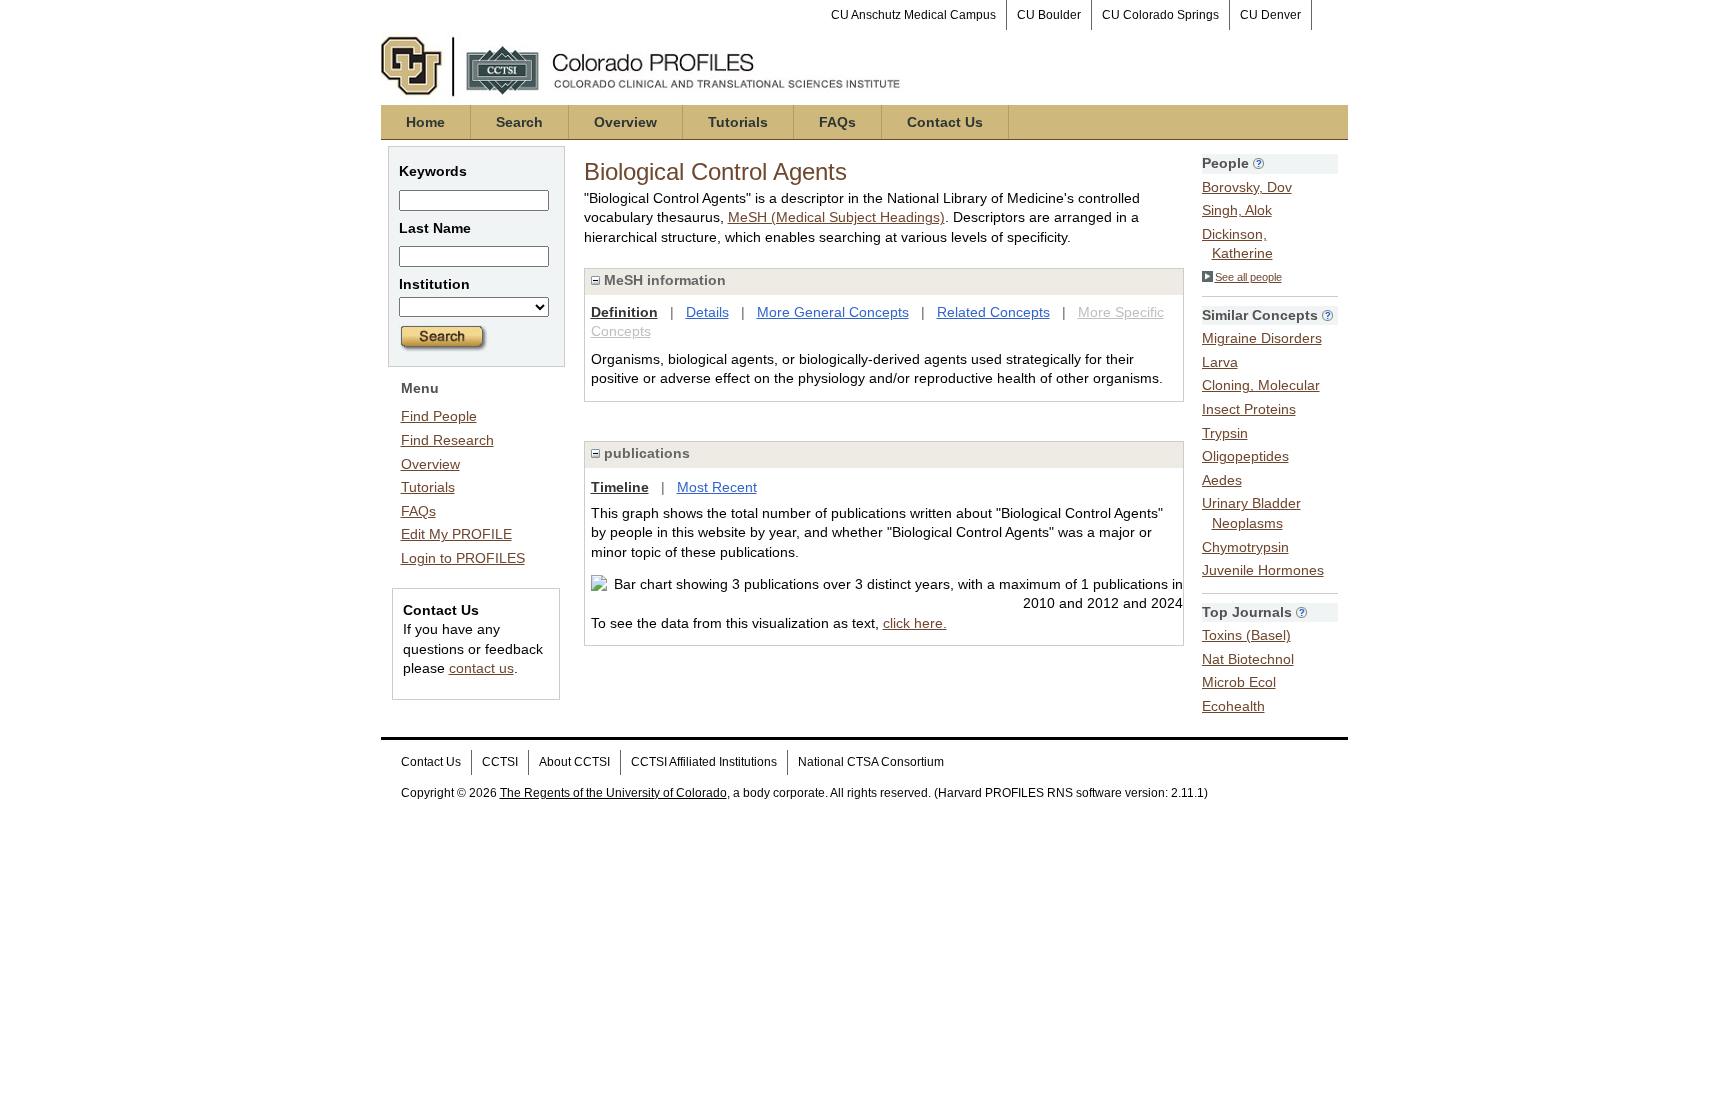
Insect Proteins (1249, 409)
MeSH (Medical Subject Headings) (836, 217)
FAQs (837, 122)
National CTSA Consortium (871, 762)
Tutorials (738, 122)
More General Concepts (833, 312)
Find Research (447, 440)
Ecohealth (1233, 706)
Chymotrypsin (1245, 547)
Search (519, 122)
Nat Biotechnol (1248, 659)
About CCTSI (574, 762)
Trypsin (1225, 433)
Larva (1220, 362)
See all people (1248, 277)
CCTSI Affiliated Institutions (704, 762)
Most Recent (717, 487)
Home (425, 122)
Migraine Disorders (1262, 338)
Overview (625, 122)
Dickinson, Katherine (1237, 244)
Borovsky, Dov (1247, 187)
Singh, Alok (1237, 210)
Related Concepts (993, 312)
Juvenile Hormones (1263, 570)
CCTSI (500, 762)
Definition (624, 312)
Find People (439, 416)
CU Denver (1270, 15)
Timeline (620, 487)
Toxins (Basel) (1246, 635)
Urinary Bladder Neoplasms (1251, 513)
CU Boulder (1049, 15)
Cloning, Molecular (1261, 385)
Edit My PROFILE (456, 534)
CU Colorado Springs (1160, 15)
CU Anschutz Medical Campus (913, 15)
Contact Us (945, 122)
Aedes (1222, 480)
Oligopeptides (1245, 456)
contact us (481, 668)
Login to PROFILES (463, 558)
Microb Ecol (1239, 682)
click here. (915, 623)
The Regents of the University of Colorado (613, 793)
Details (707, 312)
